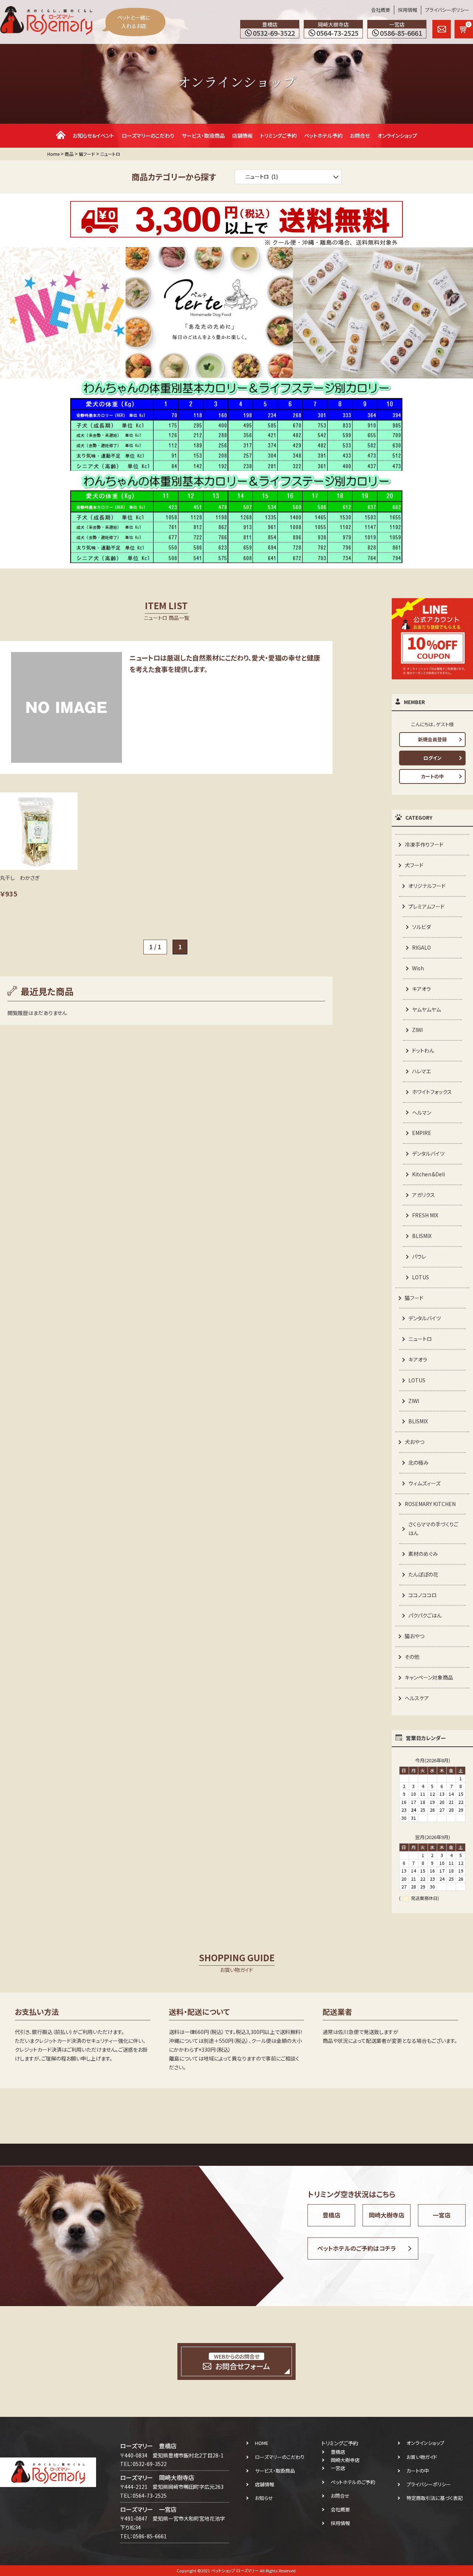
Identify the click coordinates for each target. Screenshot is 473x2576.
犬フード (414, 865)
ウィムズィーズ (424, 1483)
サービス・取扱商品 (203, 136)
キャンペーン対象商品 (429, 1677)
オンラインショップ (397, 136)
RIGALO (421, 947)
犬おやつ (414, 1442)
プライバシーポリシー (447, 10)
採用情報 (408, 10)
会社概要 (381, 10)
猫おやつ (414, 1636)
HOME (262, 2443)
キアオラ (421, 989)
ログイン (433, 758)
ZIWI (417, 1030)
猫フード (414, 1298)
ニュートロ (420, 1339)
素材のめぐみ (423, 1554)
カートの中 (432, 776)
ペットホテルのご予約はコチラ (357, 2248)
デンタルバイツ (428, 1153)
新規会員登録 (432, 739)
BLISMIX (422, 1236)
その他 (412, 1657)
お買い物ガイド (422, 2457)
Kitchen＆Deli (428, 1174)
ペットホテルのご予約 (353, 2482)
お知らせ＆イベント (93, 136)
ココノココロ (423, 1595)
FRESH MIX (425, 1215)
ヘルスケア (417, 1698)
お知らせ (264, 2498)
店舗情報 (242, 136)
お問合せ (360, 136)
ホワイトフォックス (432, 1092)
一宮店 (442, 2215)
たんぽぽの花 (423, 1574)
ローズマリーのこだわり (148, 136)
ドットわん (423, 1050)
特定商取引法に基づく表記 (435, 2498)
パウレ (419, 1256)
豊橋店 (331, 2215)
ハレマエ (421, 1071)
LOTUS (421, 1277)
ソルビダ (421, 927)
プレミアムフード (426, 906)
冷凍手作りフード (424, 844)
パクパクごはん (425, 1615)
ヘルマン (422, 1112)
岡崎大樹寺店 (387, 2215)
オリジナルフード (427, 886)
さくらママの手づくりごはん (433, 1529)
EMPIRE (422, 1133)
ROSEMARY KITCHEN (430, 1504)
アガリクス (423, 1195)
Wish (418, 968)
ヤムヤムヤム (426, 1009)
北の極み (418, 1462)
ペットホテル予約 (323, 136)
